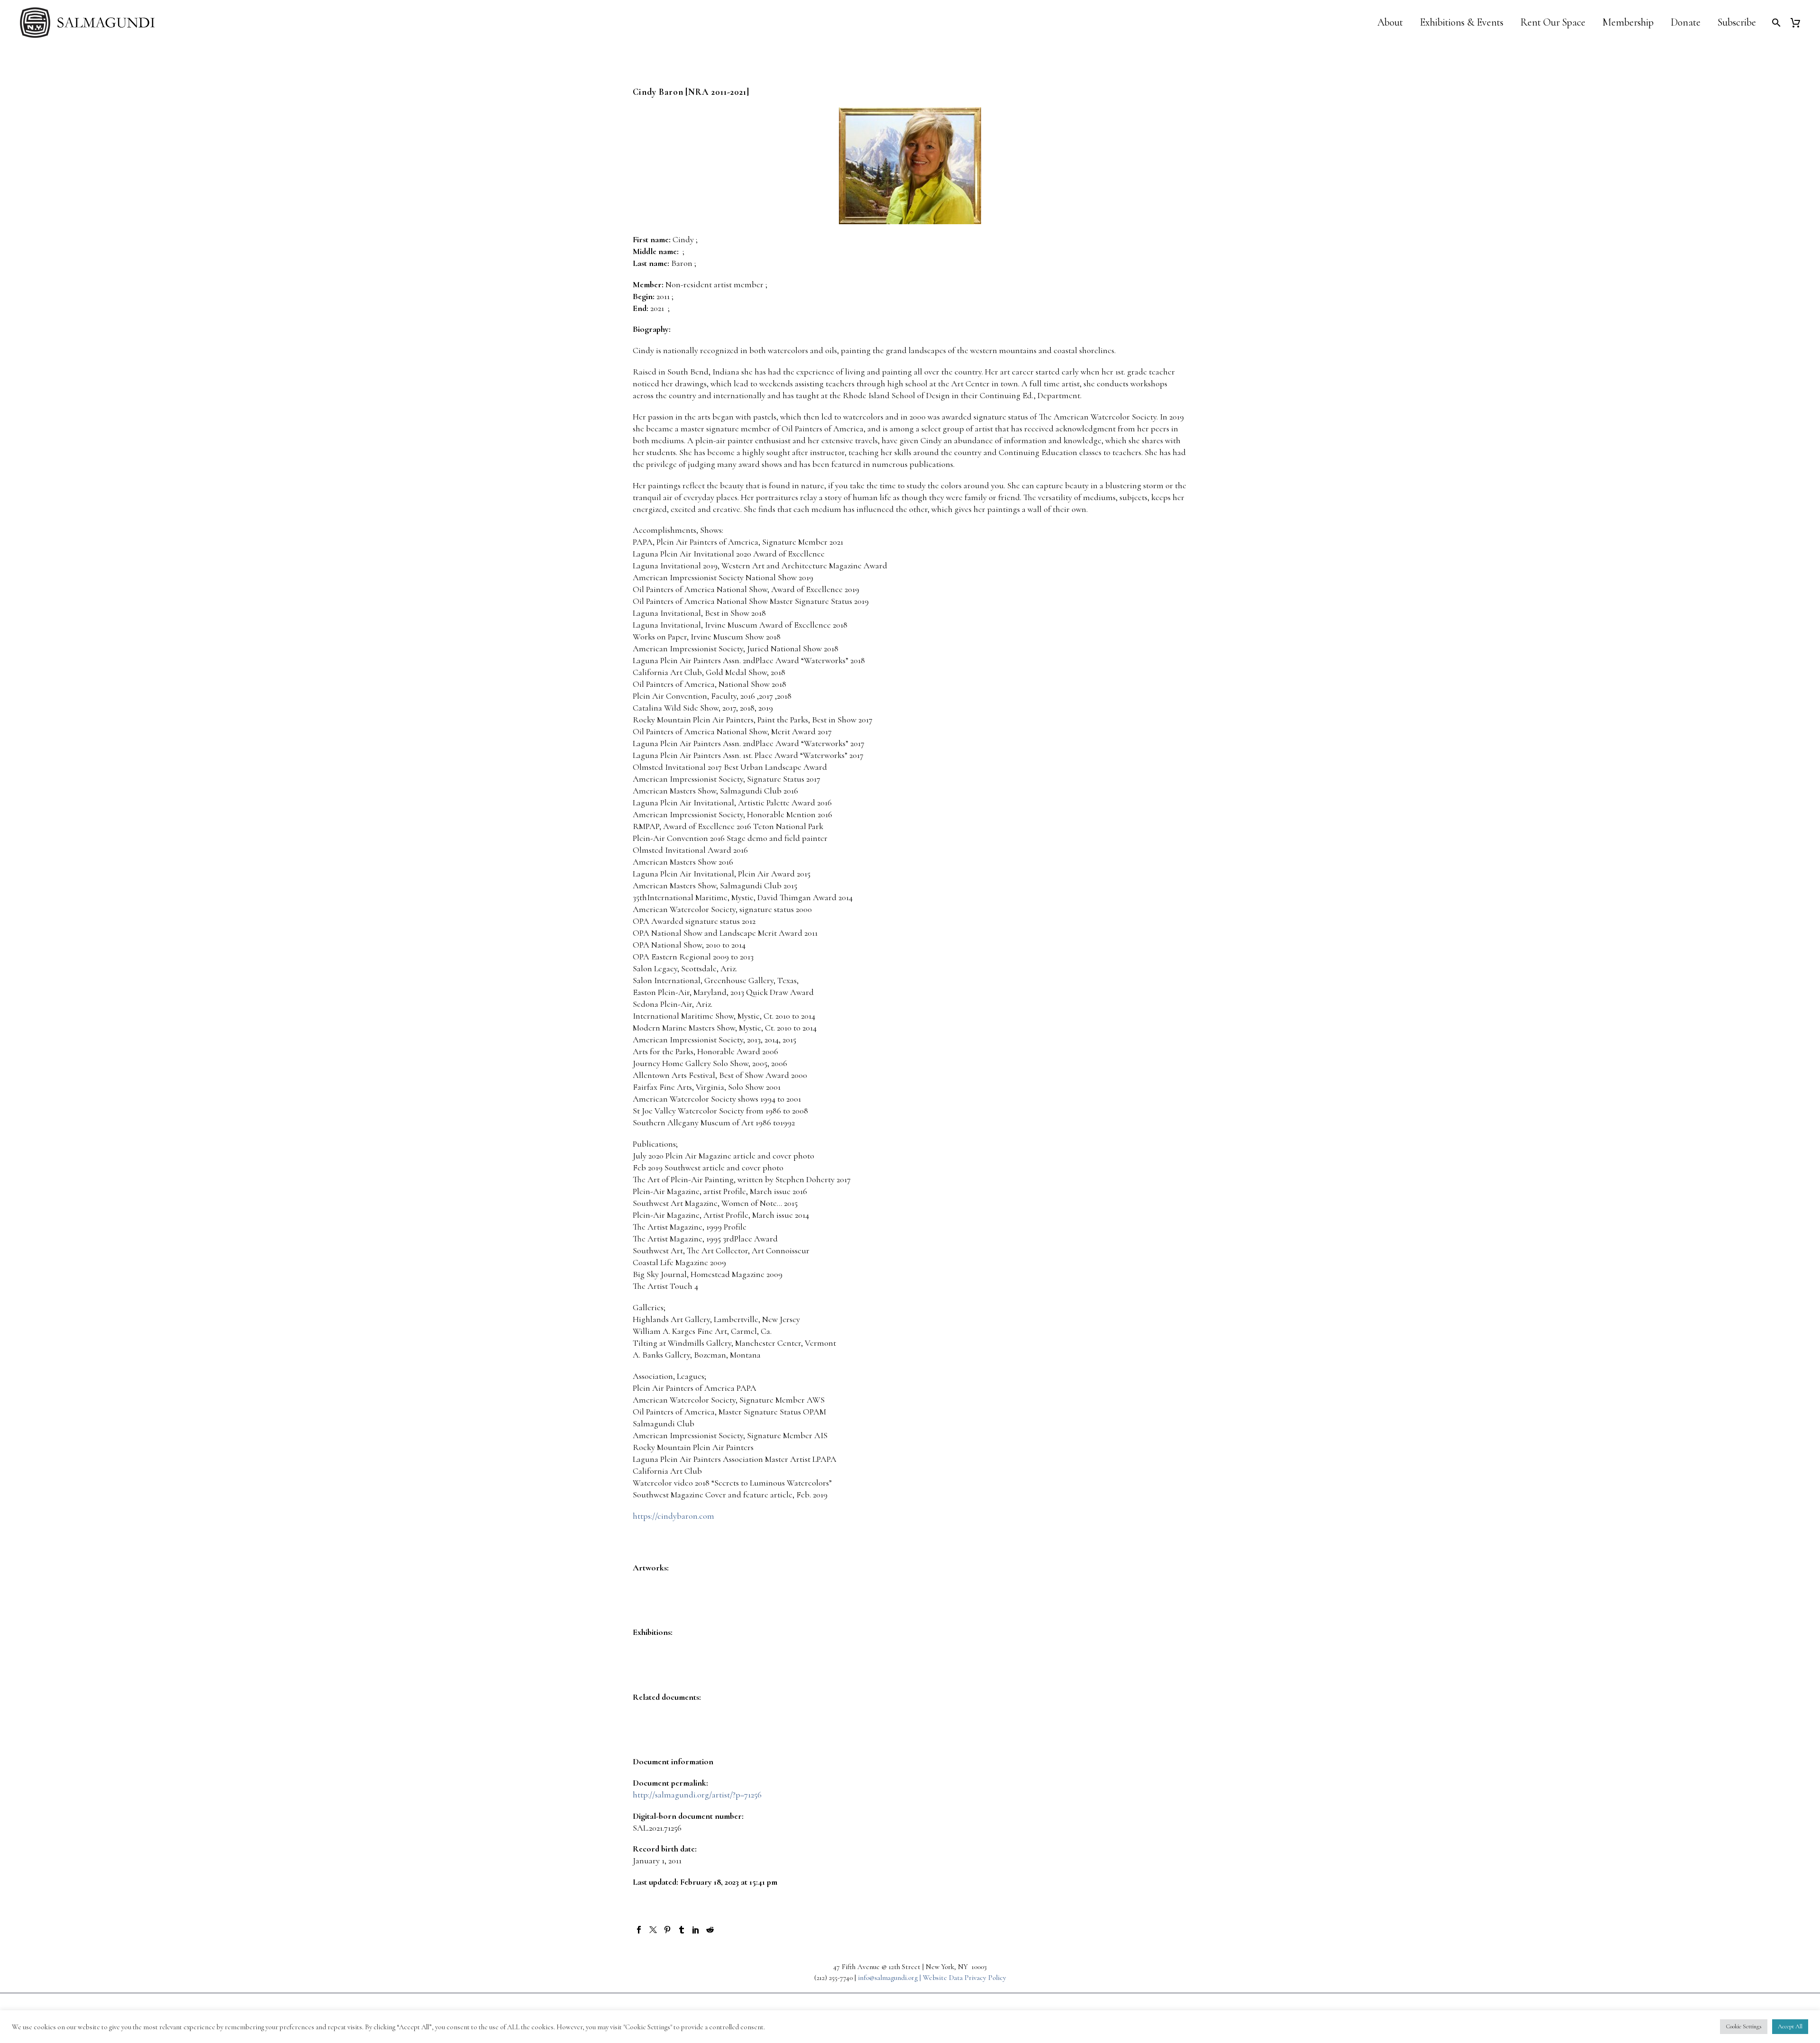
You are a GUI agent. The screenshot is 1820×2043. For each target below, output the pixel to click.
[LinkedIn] (696, 1930)
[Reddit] (710, 1930)
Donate (1686, 23)
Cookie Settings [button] (1744, 2026)
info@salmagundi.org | (890, 1978)
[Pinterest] (667, 1930)
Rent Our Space (1553, 23)
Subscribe (1737, 23)
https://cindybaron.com (673, 1516)
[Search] (1775, 23)
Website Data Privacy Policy (965, 1978)
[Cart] (1799, 23)
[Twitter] (653, 1930)
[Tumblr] (682, 1930)
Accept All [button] (1790, 2026)
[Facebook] (639, 1930)
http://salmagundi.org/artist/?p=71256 (697, 1795)
